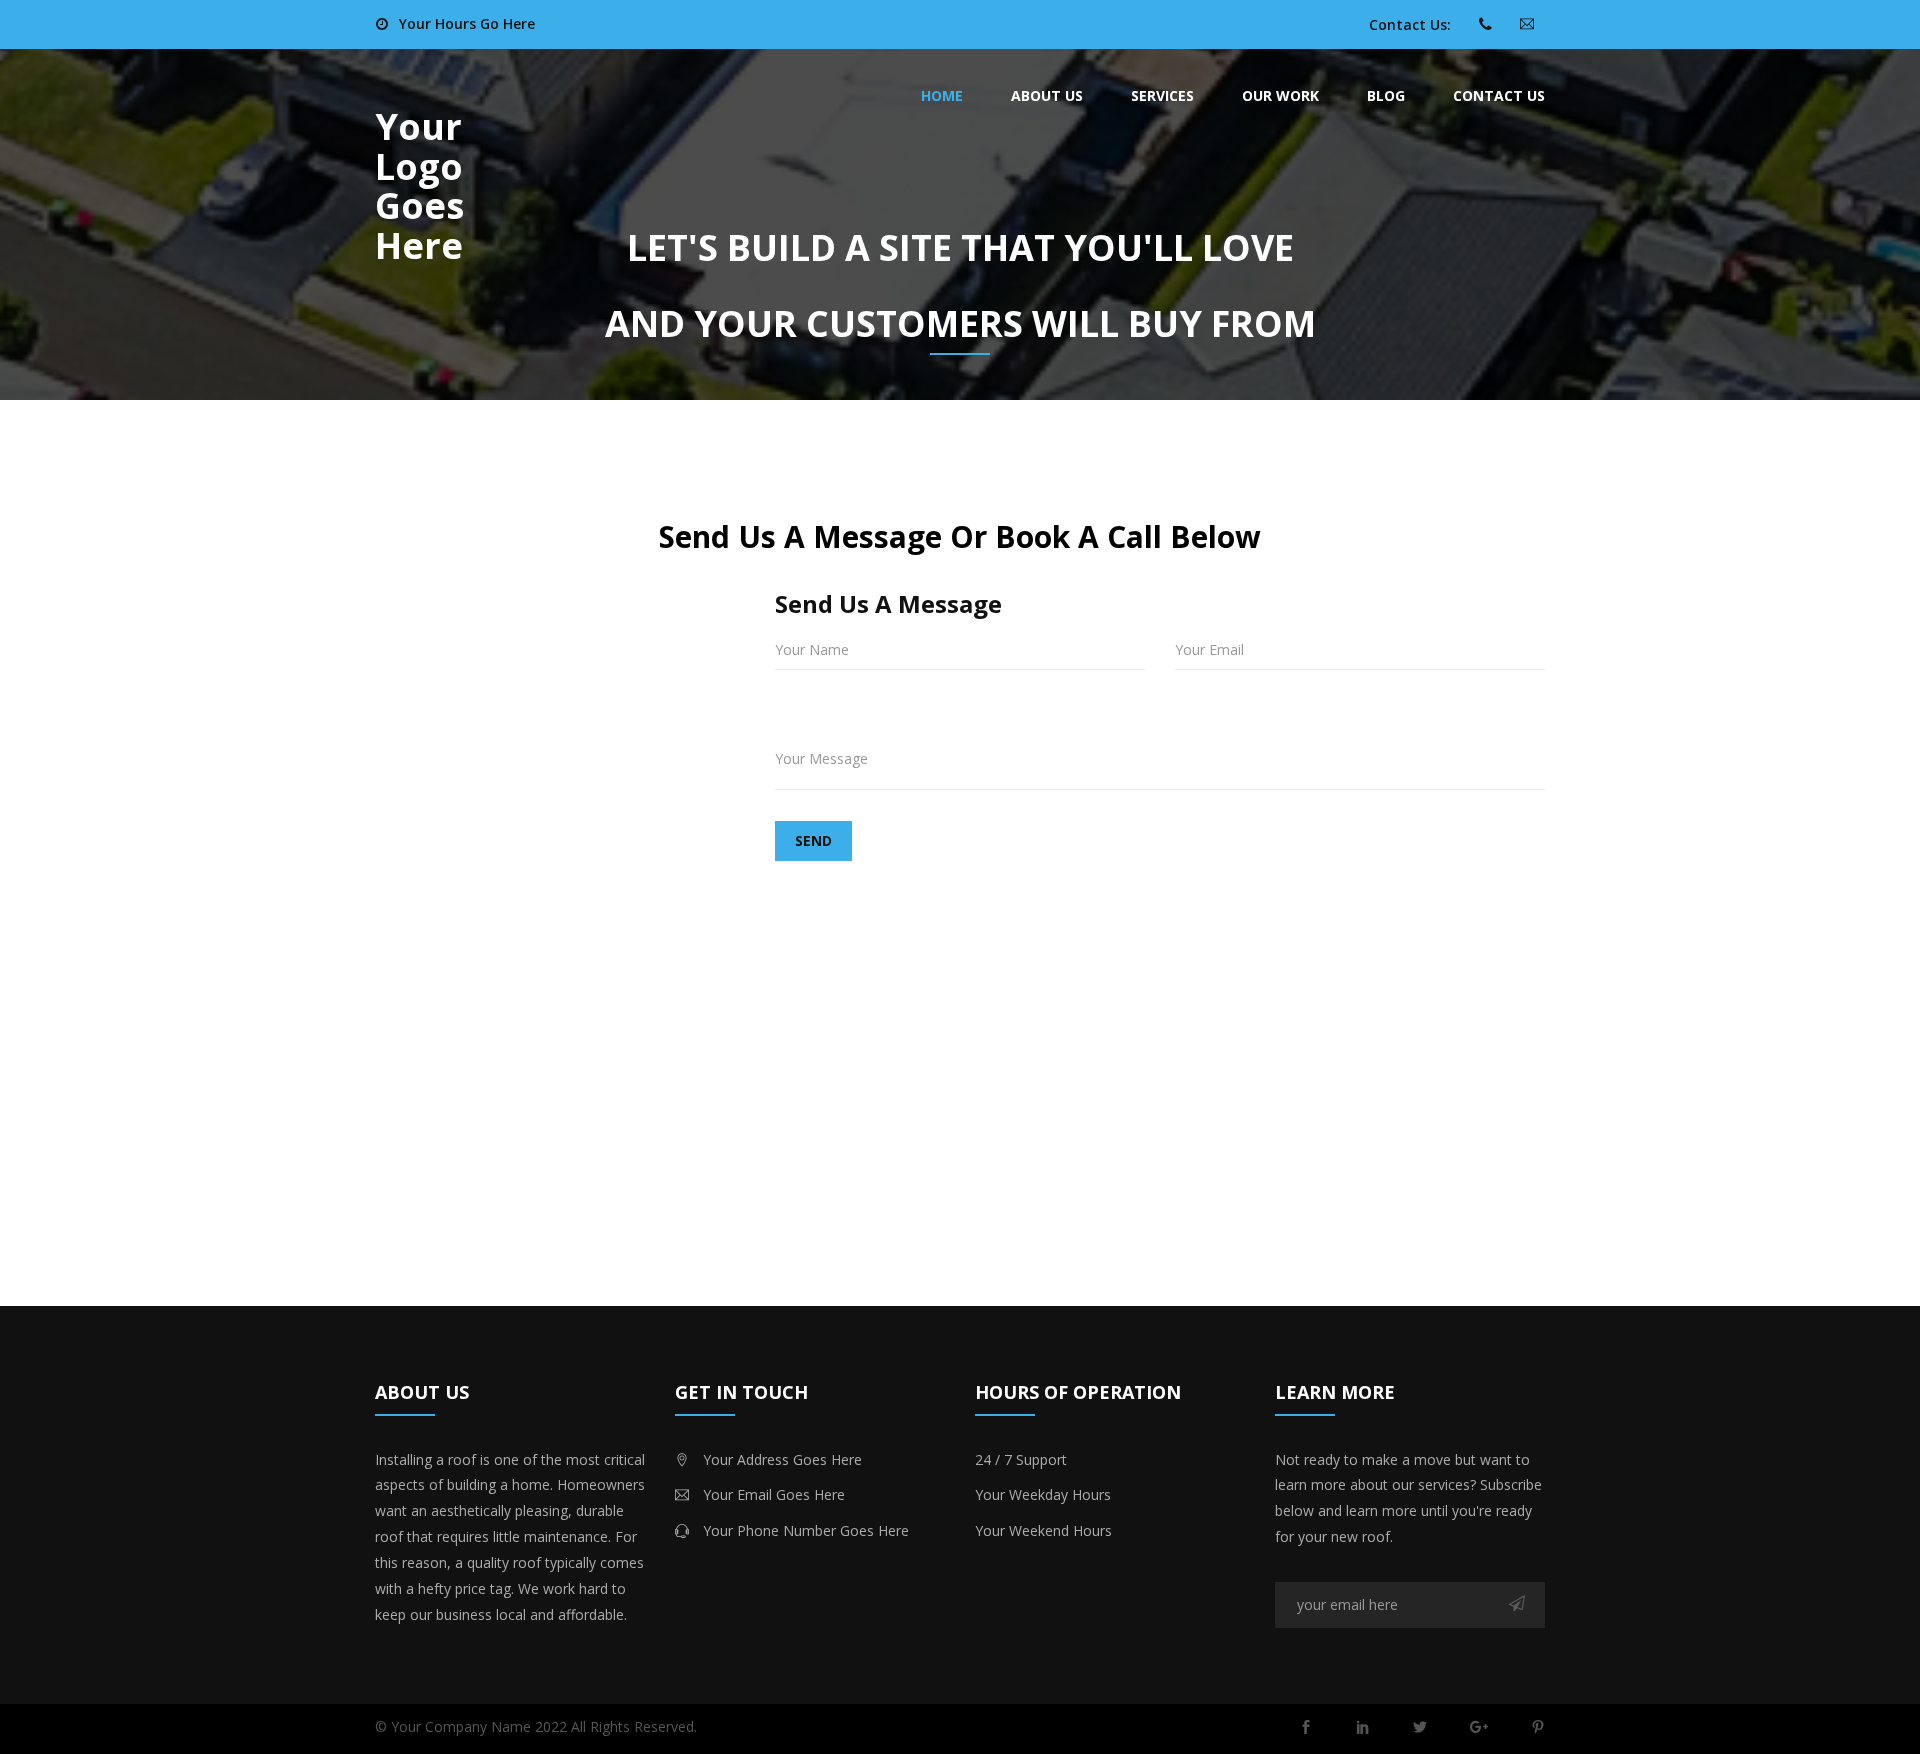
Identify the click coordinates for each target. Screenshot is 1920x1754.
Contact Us (1499, 95)
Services (1162, 95)
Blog (1386, 95)
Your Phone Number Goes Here (806, 1530)
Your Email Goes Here (774, 1494)
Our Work (1280, 95)
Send (813, 840)
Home (942, 95)
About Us (1047, 95)
